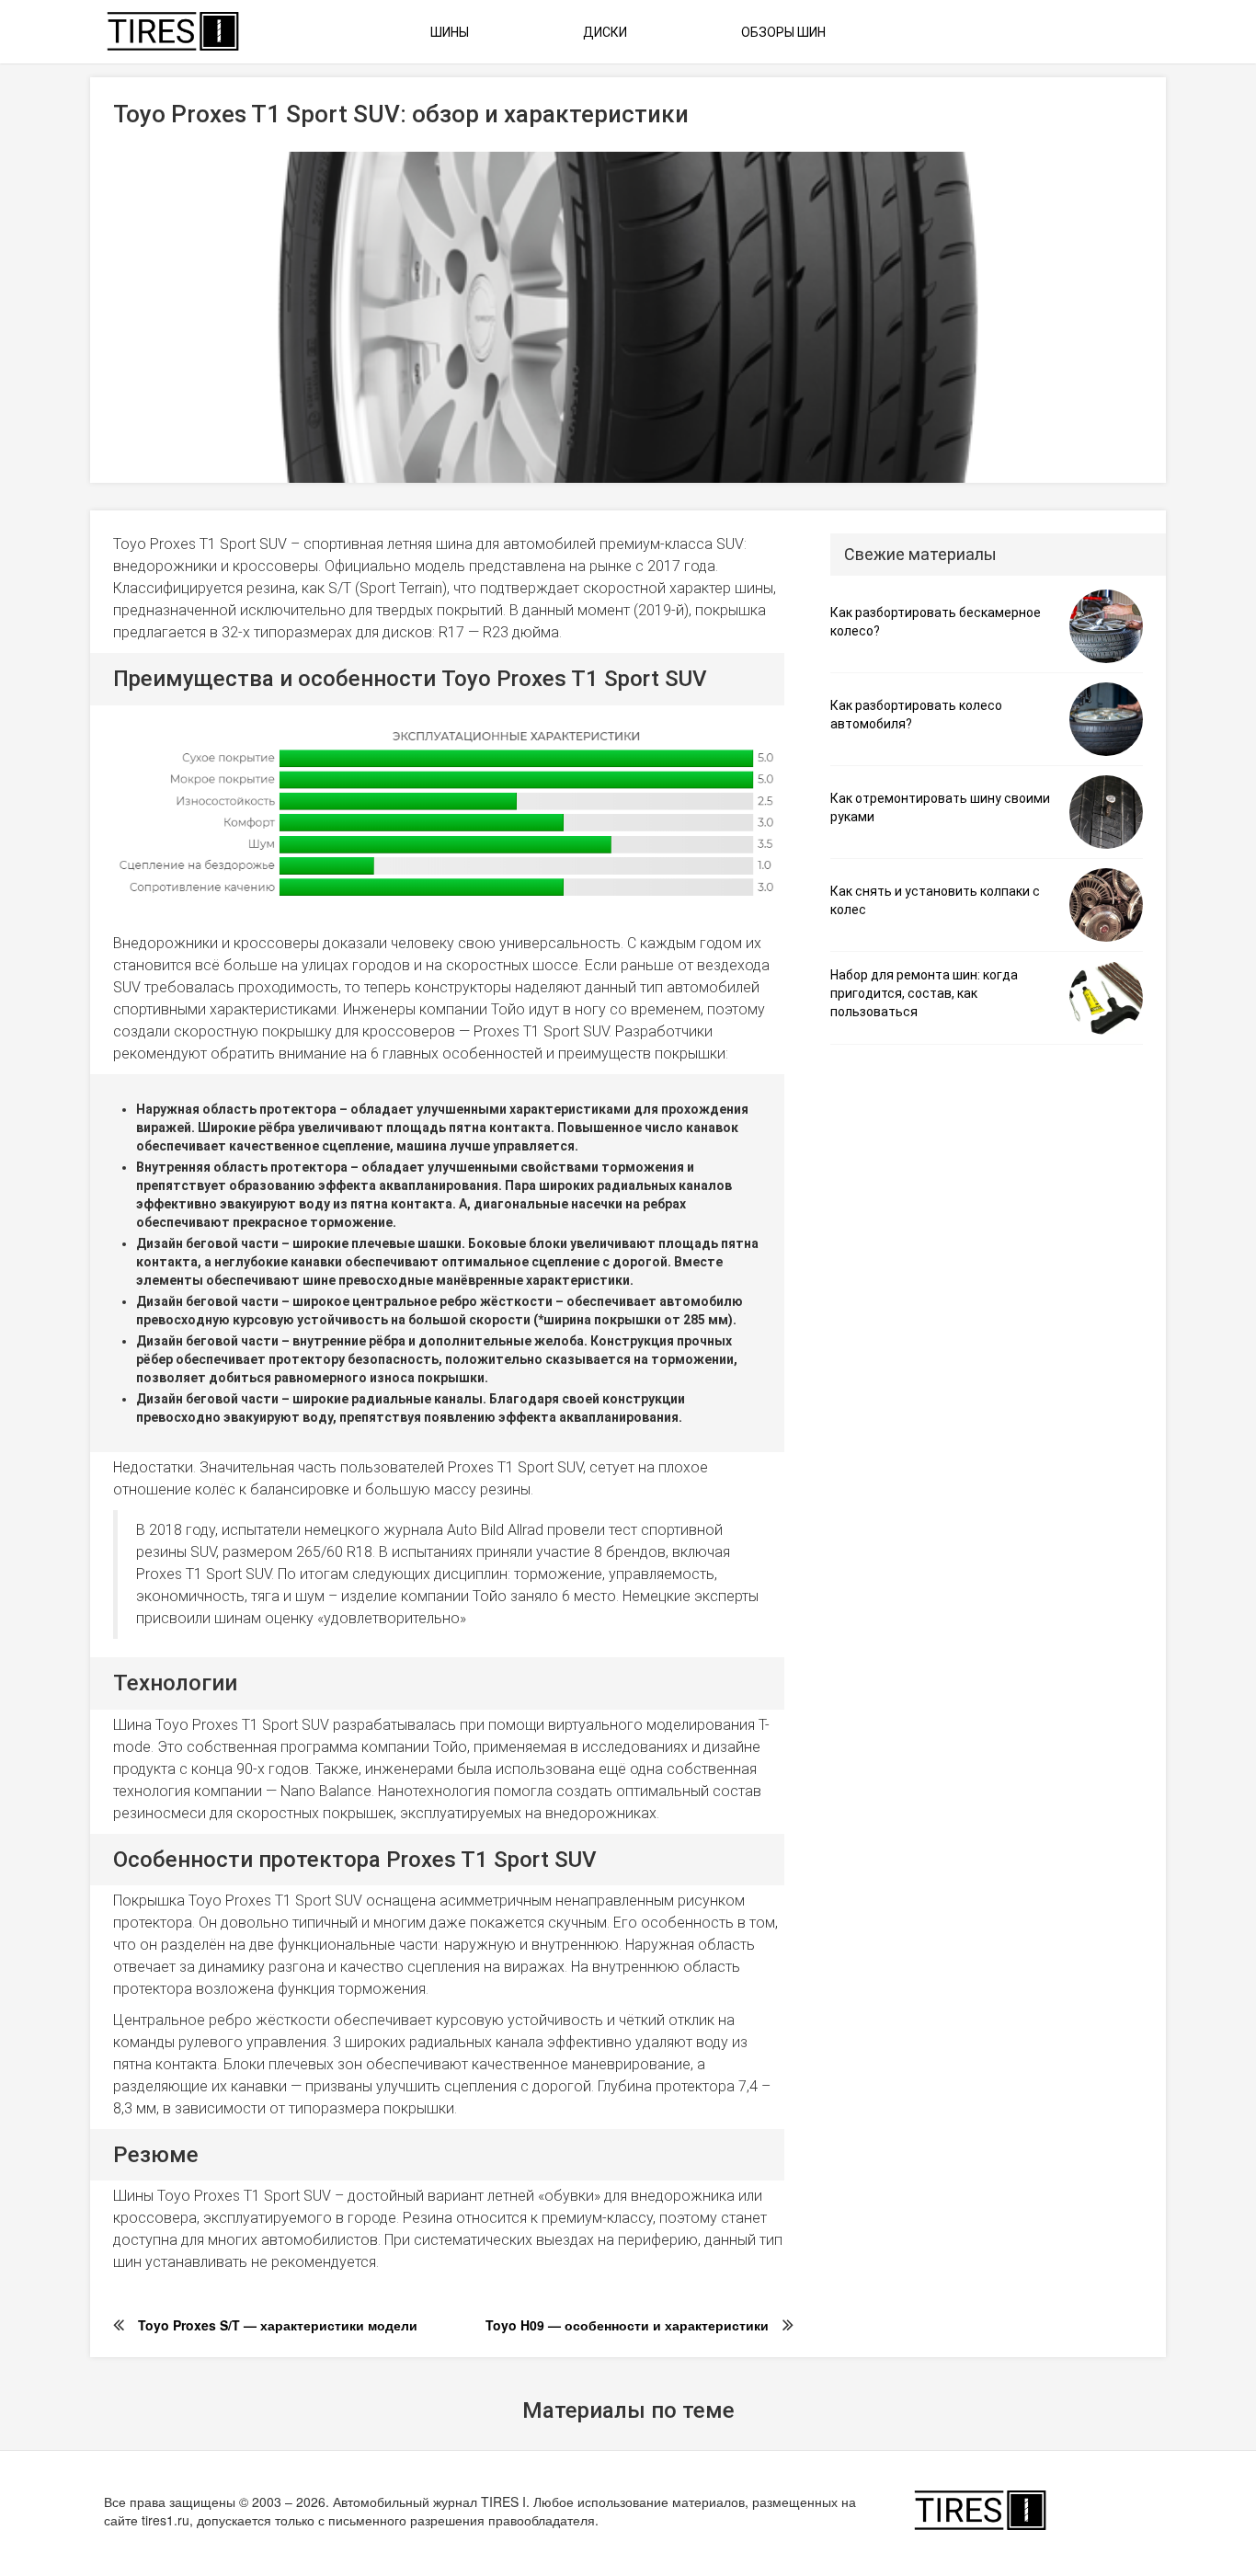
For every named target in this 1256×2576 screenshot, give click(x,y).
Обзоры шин (783, 32)
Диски (605, 32)
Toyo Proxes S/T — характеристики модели (278, 2325)
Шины (450, 32)
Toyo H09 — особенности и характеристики (627, 2325)
